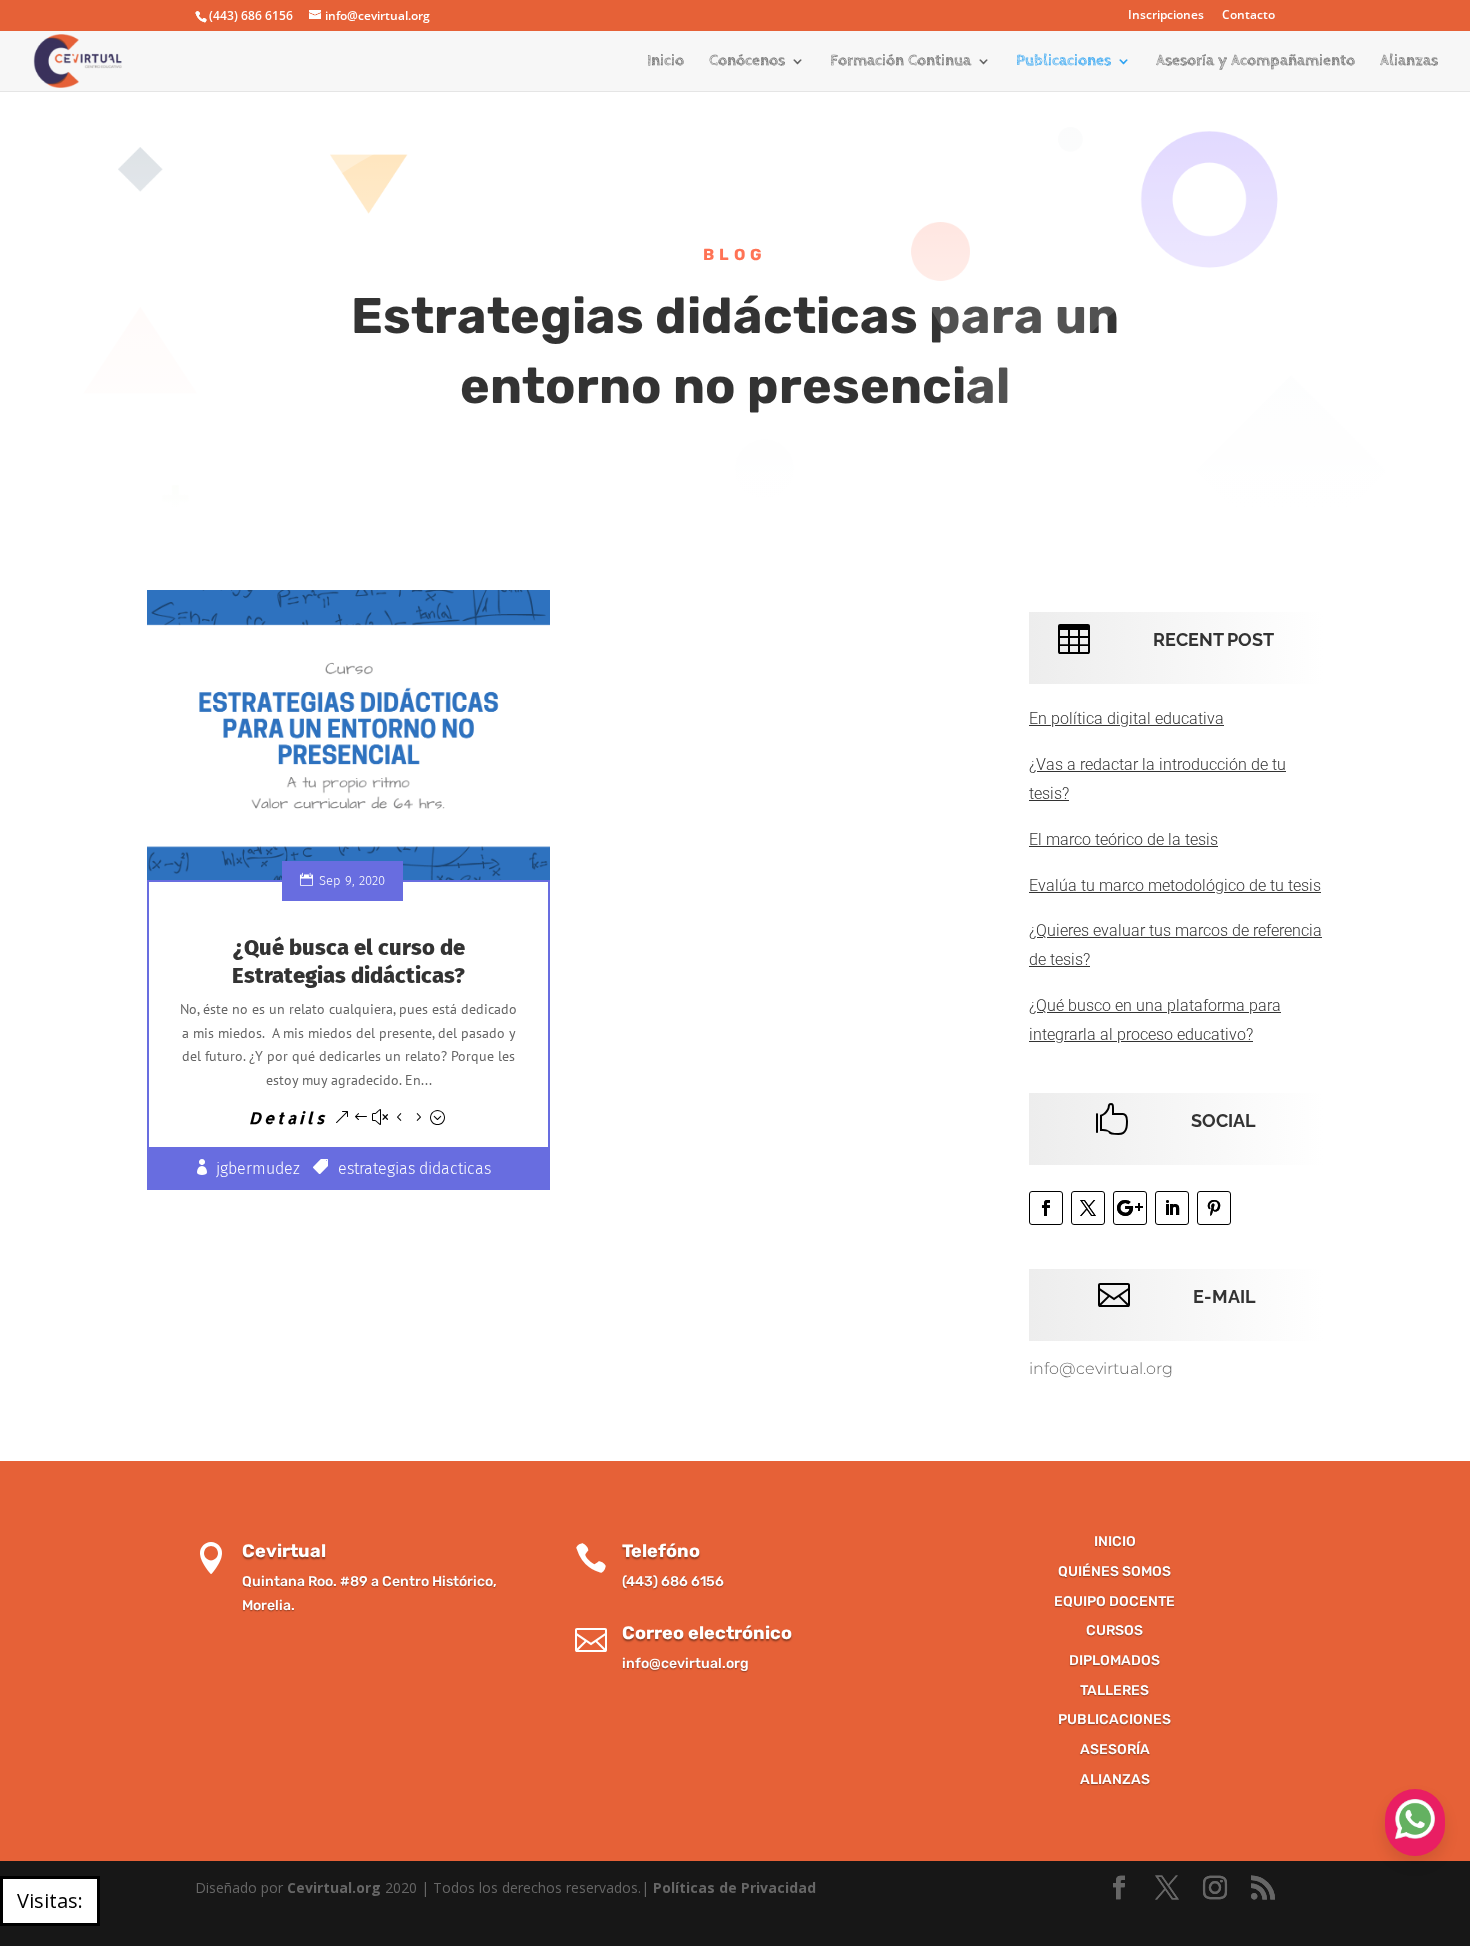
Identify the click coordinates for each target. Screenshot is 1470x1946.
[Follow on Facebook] (1046, 1208)
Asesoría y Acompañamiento (1255, 62)
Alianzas (1409, 62)
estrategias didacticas (414, 1168)
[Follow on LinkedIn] (1172, 1208)
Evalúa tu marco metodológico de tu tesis (1175, 885)
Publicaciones (1063, 62)
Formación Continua (900, 62)
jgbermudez (258, 1168)
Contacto (1248, 16)
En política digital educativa (1126, 718)
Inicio (665, 62)
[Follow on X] (1088, 1208)
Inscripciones (1166, 16)
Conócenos (747, 62)
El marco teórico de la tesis (1123, 839)
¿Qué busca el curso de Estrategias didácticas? (348, 962)
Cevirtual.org (334, 1887)
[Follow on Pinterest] (1214, 1208)
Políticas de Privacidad (734, 1887)
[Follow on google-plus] (1130, 1208)
